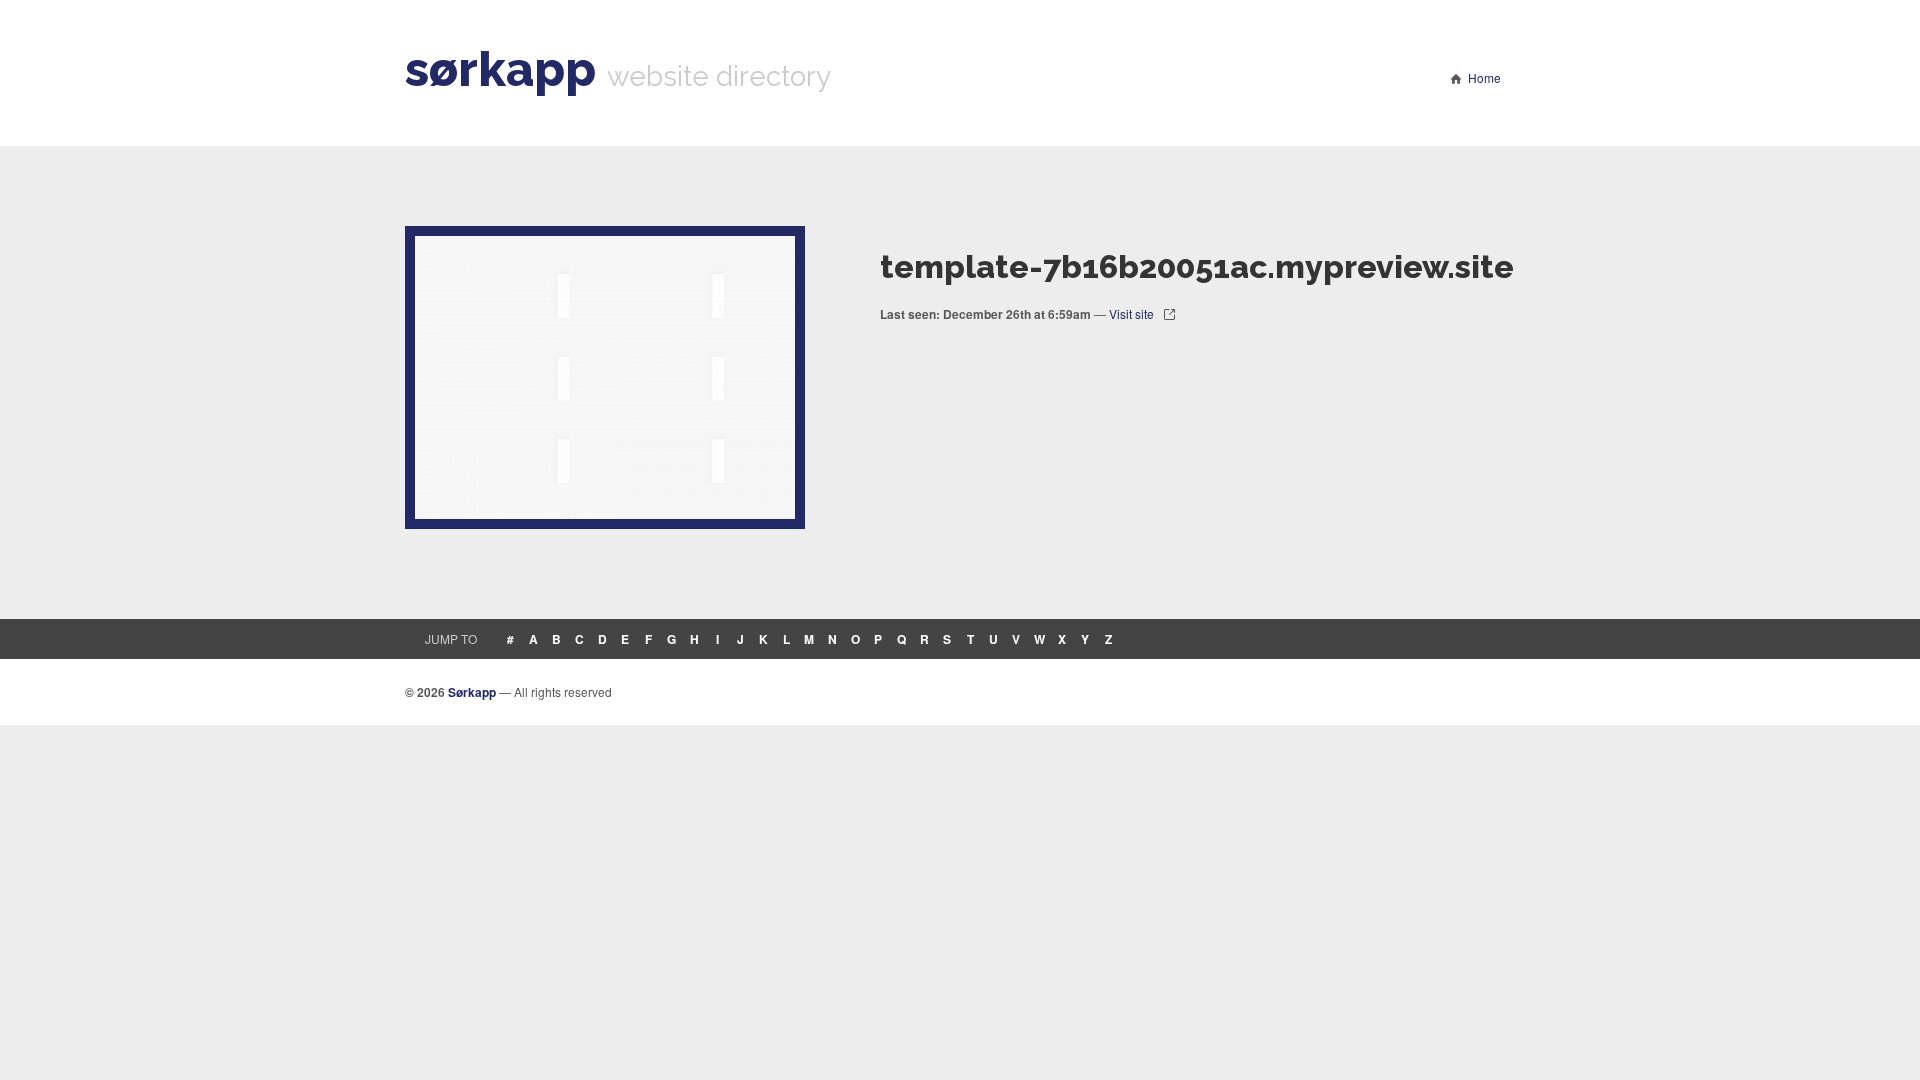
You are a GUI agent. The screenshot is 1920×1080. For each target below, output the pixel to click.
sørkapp (500, 69)
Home (1484, 77)
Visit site (1131, 313)
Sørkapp (472, 692)
